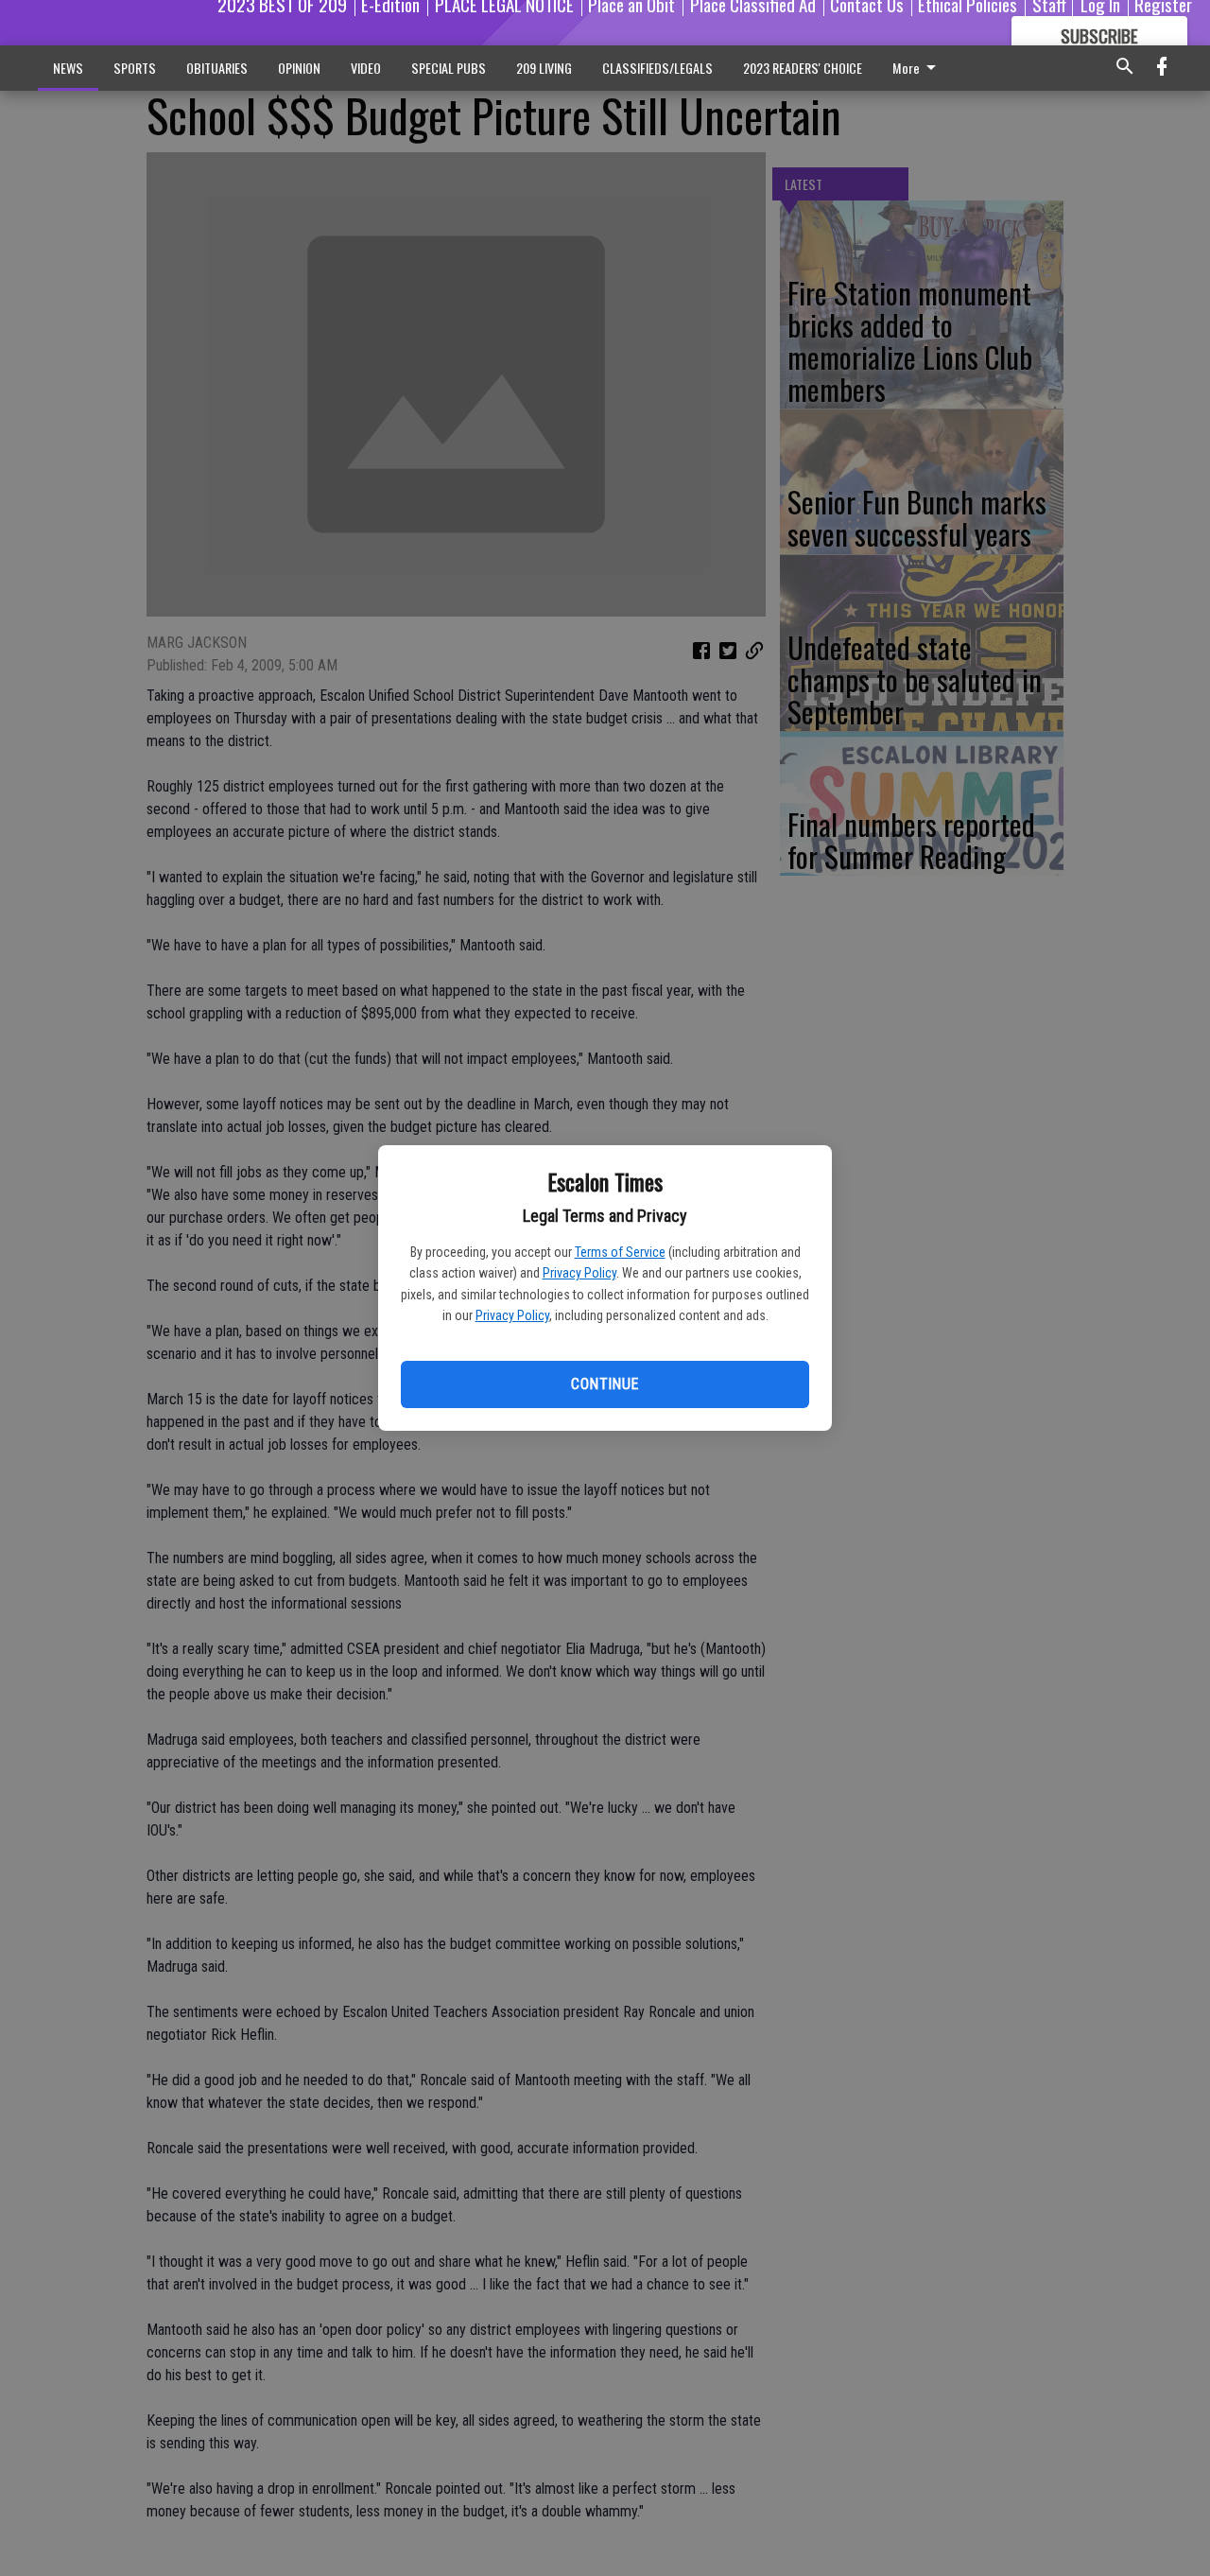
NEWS (68, 68)
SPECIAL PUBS (449, 68)
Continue (605, 1384)
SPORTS (135, 68)
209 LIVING (544, 68)
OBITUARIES (217, 68)
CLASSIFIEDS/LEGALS (657, 68)
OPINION (299, 68)
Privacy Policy (579, 1273)
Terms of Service (620, 1252)
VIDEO (366, 68)
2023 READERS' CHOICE (803, 68)
